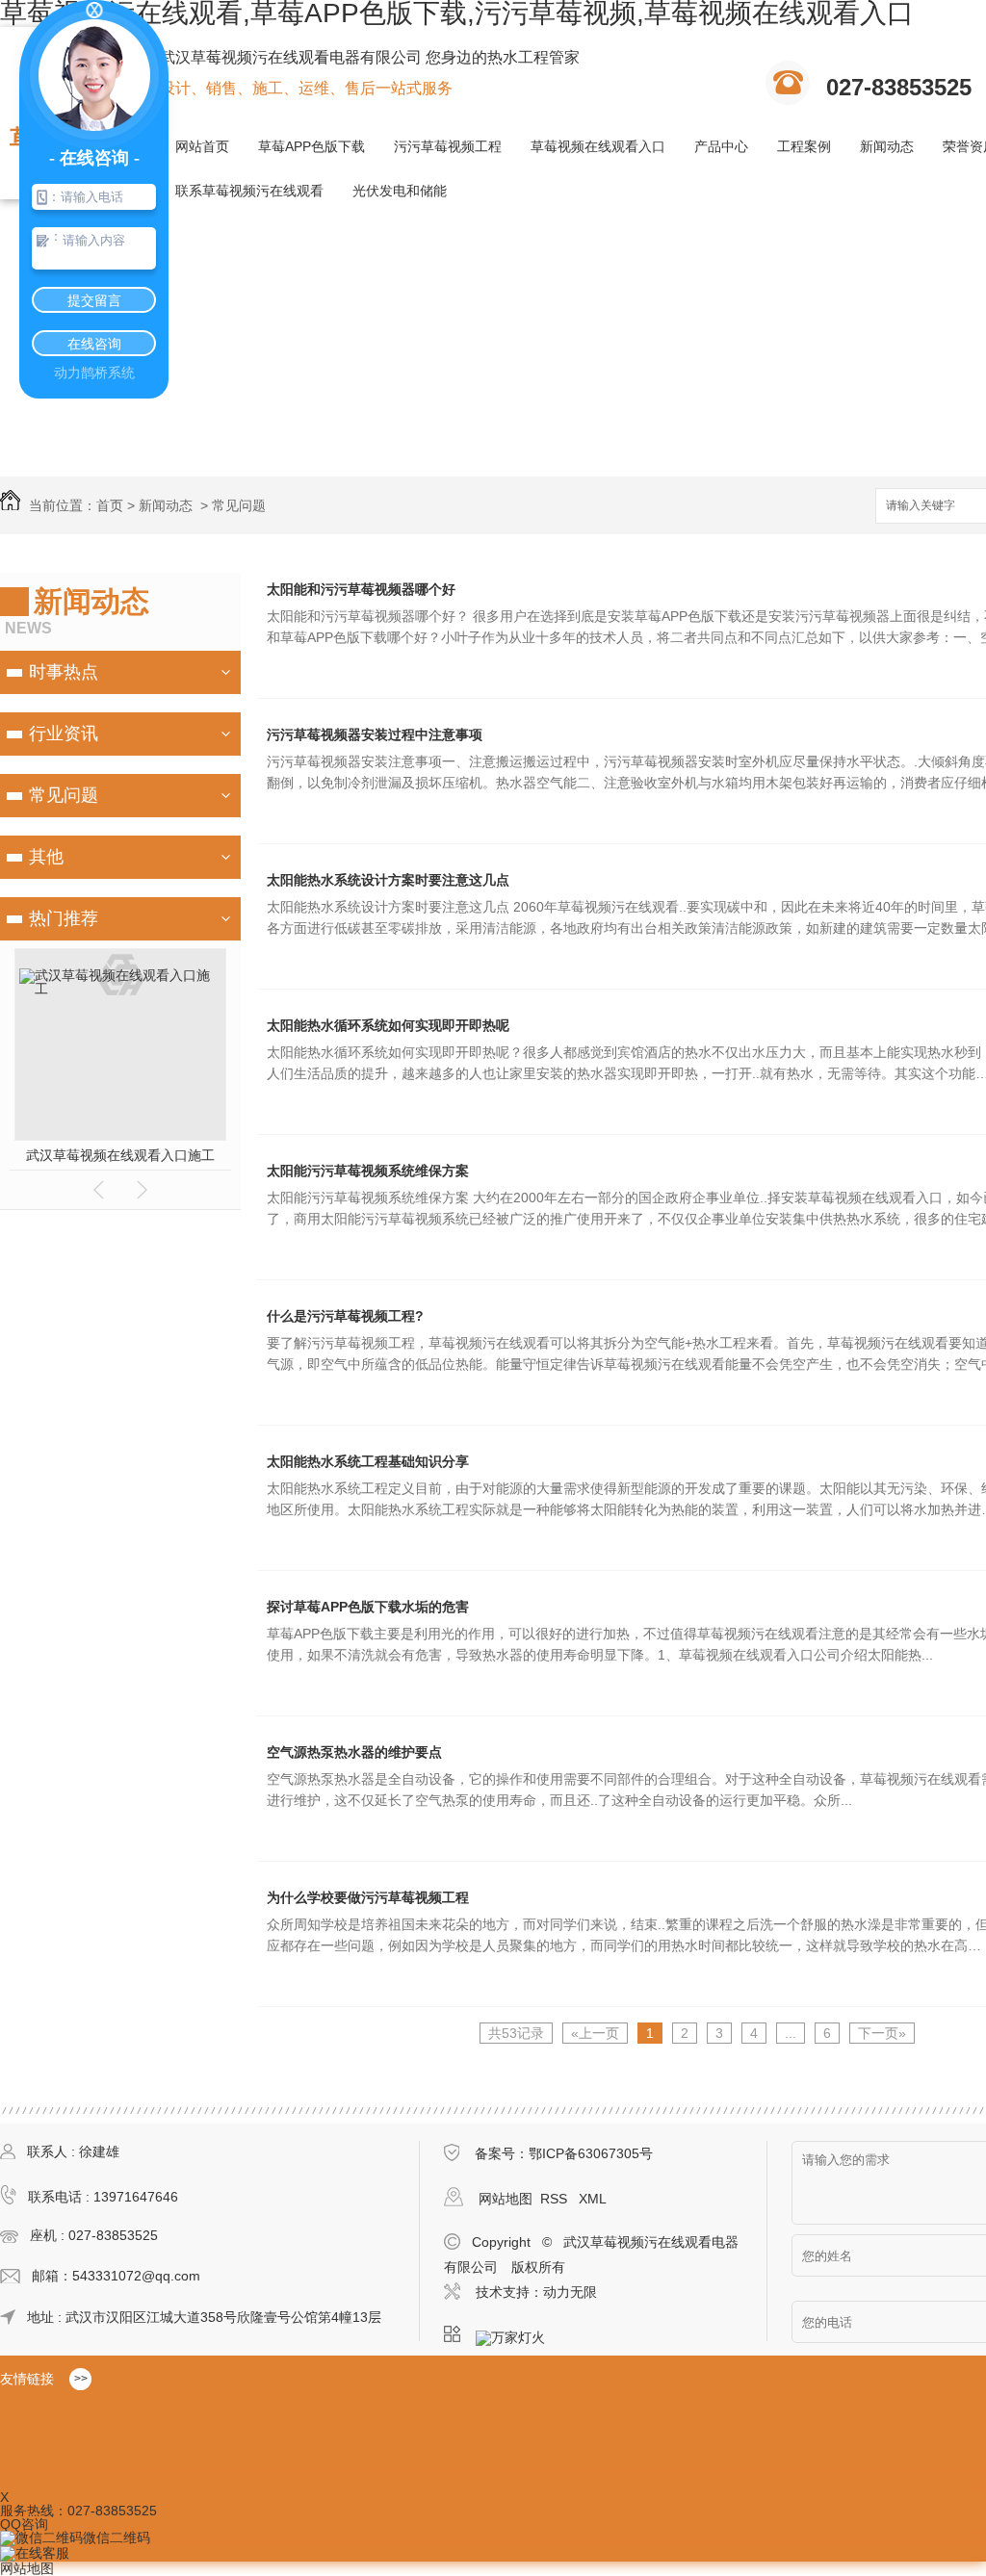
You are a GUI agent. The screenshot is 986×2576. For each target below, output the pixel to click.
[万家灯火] (516, 2334)
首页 (110, 505)
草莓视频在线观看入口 (598, 146)
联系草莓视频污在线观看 (249, 191)
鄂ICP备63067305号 (591, 2153)
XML (593, 2199)
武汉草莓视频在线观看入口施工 (120, 1155)
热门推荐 (64, 918)
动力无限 (570, 2292)
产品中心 (721, 146)
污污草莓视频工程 (448, 146)
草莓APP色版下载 (311, 146)
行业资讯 (64, 734)
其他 (46, 857)
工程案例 (804, 146)
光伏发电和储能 (400, 191)
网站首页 (202, 146)
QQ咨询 (24, 2524)
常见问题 (239, 505)
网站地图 (506, 2199)
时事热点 (64, 672)
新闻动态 (887, 146)
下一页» (882, 2033)
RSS (556, 2199)
